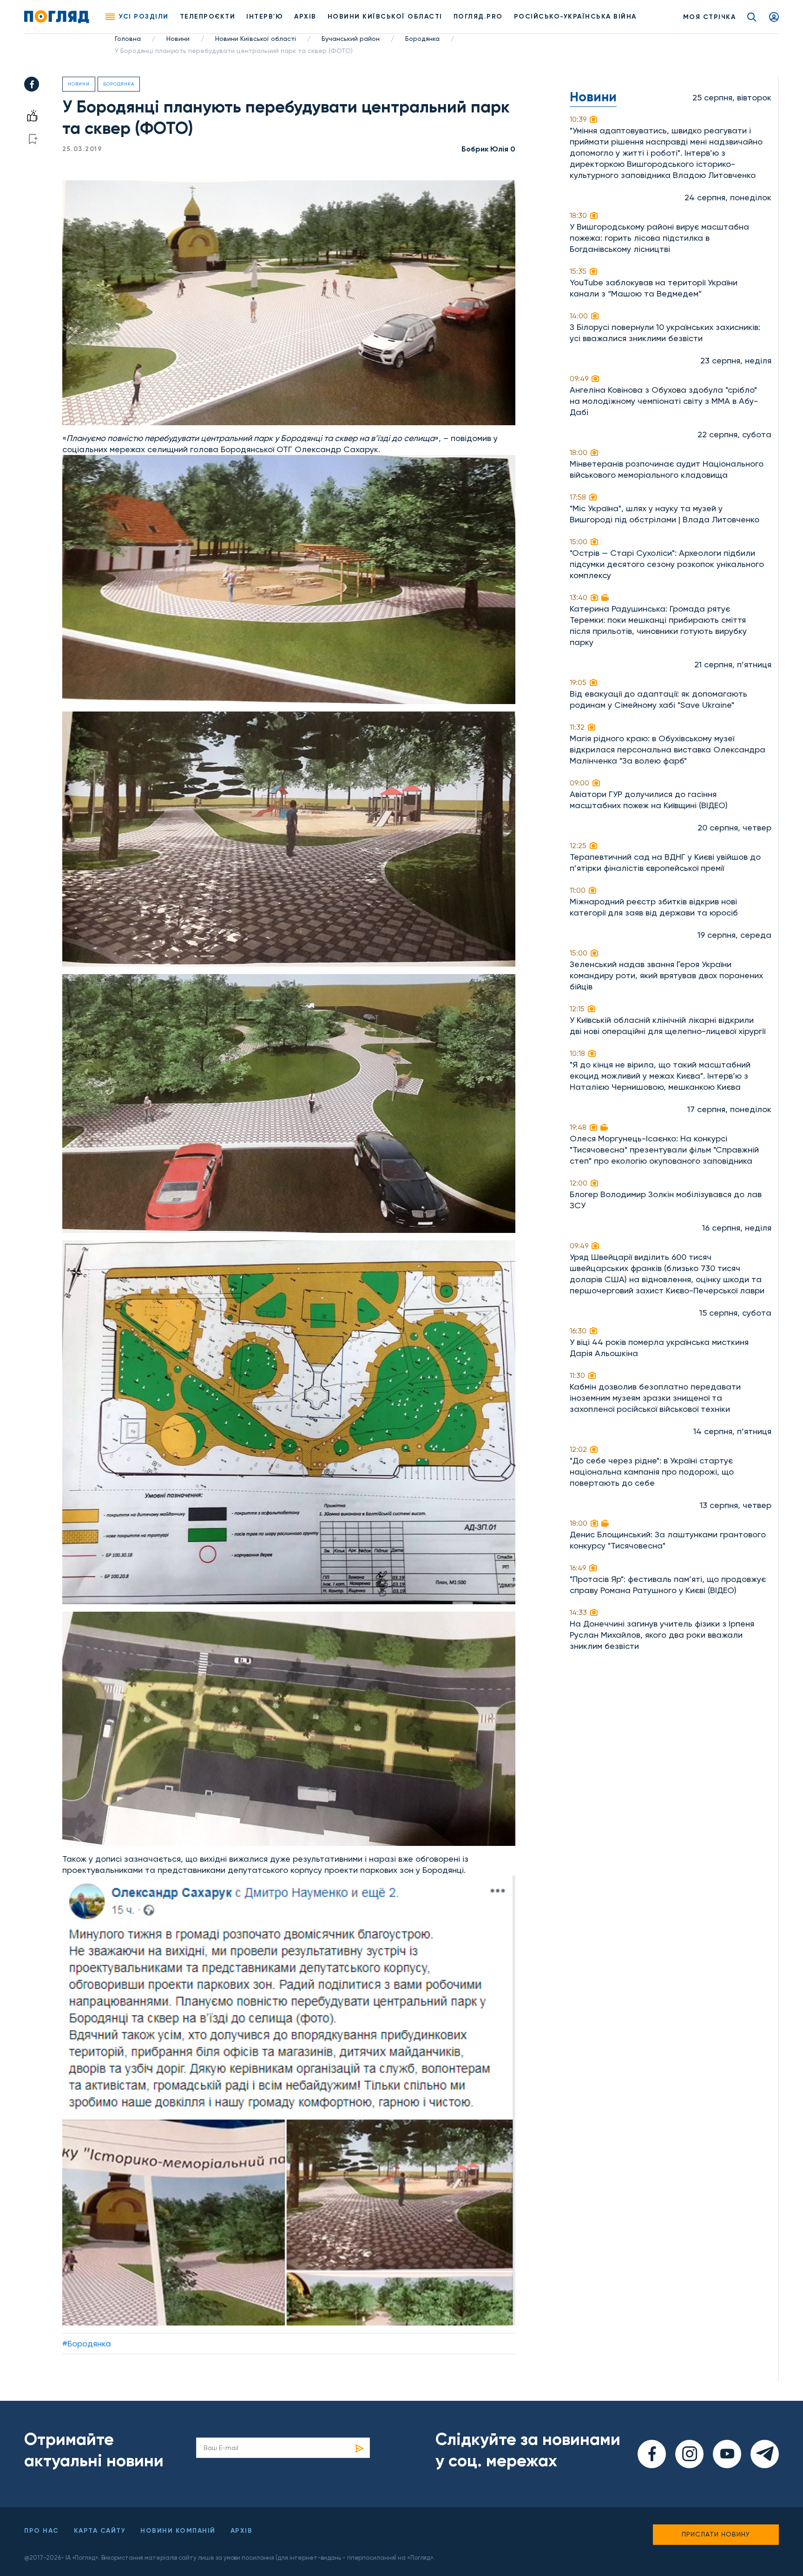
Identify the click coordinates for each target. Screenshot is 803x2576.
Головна (128, 39)
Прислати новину (716, 2534)
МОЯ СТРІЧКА (710, 17)
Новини (178, 39)
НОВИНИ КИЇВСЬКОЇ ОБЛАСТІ (385, 16)
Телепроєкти (208, 16)
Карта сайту (100, 2531)
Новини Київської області (256, 39)
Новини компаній (178, 2531)
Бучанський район (351, 39)
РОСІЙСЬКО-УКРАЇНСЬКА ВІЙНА (575, 16)
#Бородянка (87, 2343)
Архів (305, 16)
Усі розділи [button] (144, 16)
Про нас (42, 2531)
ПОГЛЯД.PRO (478, 16)
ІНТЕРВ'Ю (265, 16)
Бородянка (422, 39)
